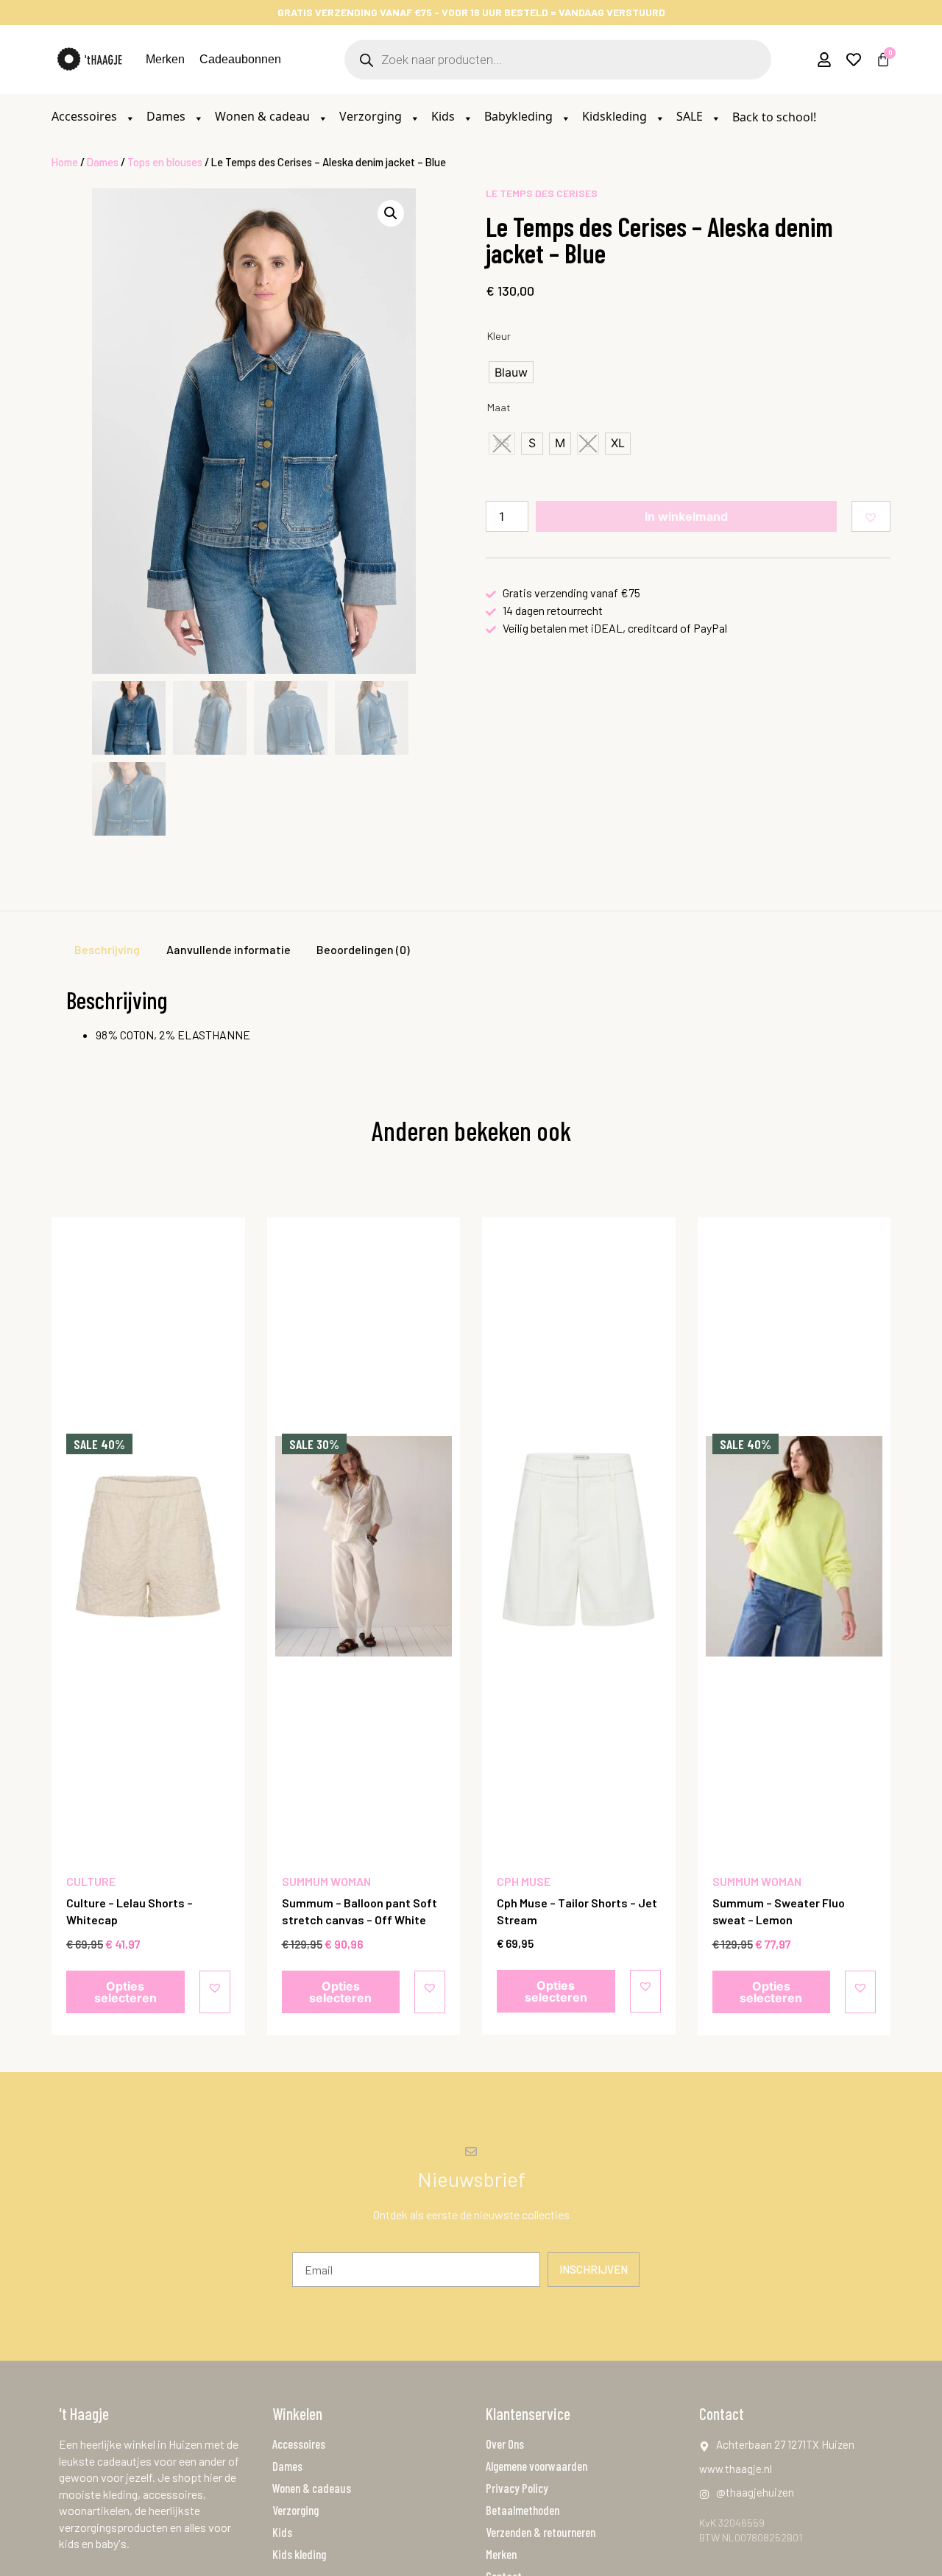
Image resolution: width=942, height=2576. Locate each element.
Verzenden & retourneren (541, 2532)
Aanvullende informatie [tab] (229, 949)
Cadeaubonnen (240, 59)
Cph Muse (524, 1881)
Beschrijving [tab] (107, 949)
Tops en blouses (165, 162)
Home (65, 162)
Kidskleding (616, 116)
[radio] (511, 372)
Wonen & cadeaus (312, 2488)
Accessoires (86, 116)
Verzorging (372, 116)
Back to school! (774, 117)
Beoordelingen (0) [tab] (363, 949)
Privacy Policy (517, 2488)
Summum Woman (326, 1881)
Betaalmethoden (523, 2510)
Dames (167, 116)
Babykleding (520, 116)
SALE (691, 116)
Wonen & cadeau (264, 116)
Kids (445, 116)
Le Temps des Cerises (542, 193)
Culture (91, 1881)
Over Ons (505, 2444)
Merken (165, 59)
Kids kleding (299, 2554)
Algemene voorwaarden (536, 2466)
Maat (499, 408)
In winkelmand (686, 516)
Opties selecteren (125, 1992)
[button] (391, 213)
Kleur (499, 336)
